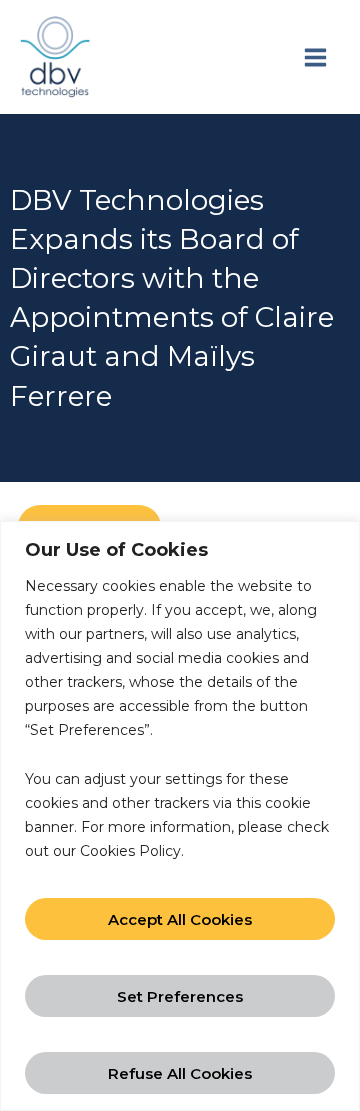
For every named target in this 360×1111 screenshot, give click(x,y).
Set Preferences (180, 996)
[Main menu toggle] (315, 57)
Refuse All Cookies (180, 1073)
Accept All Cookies (180, 919)
